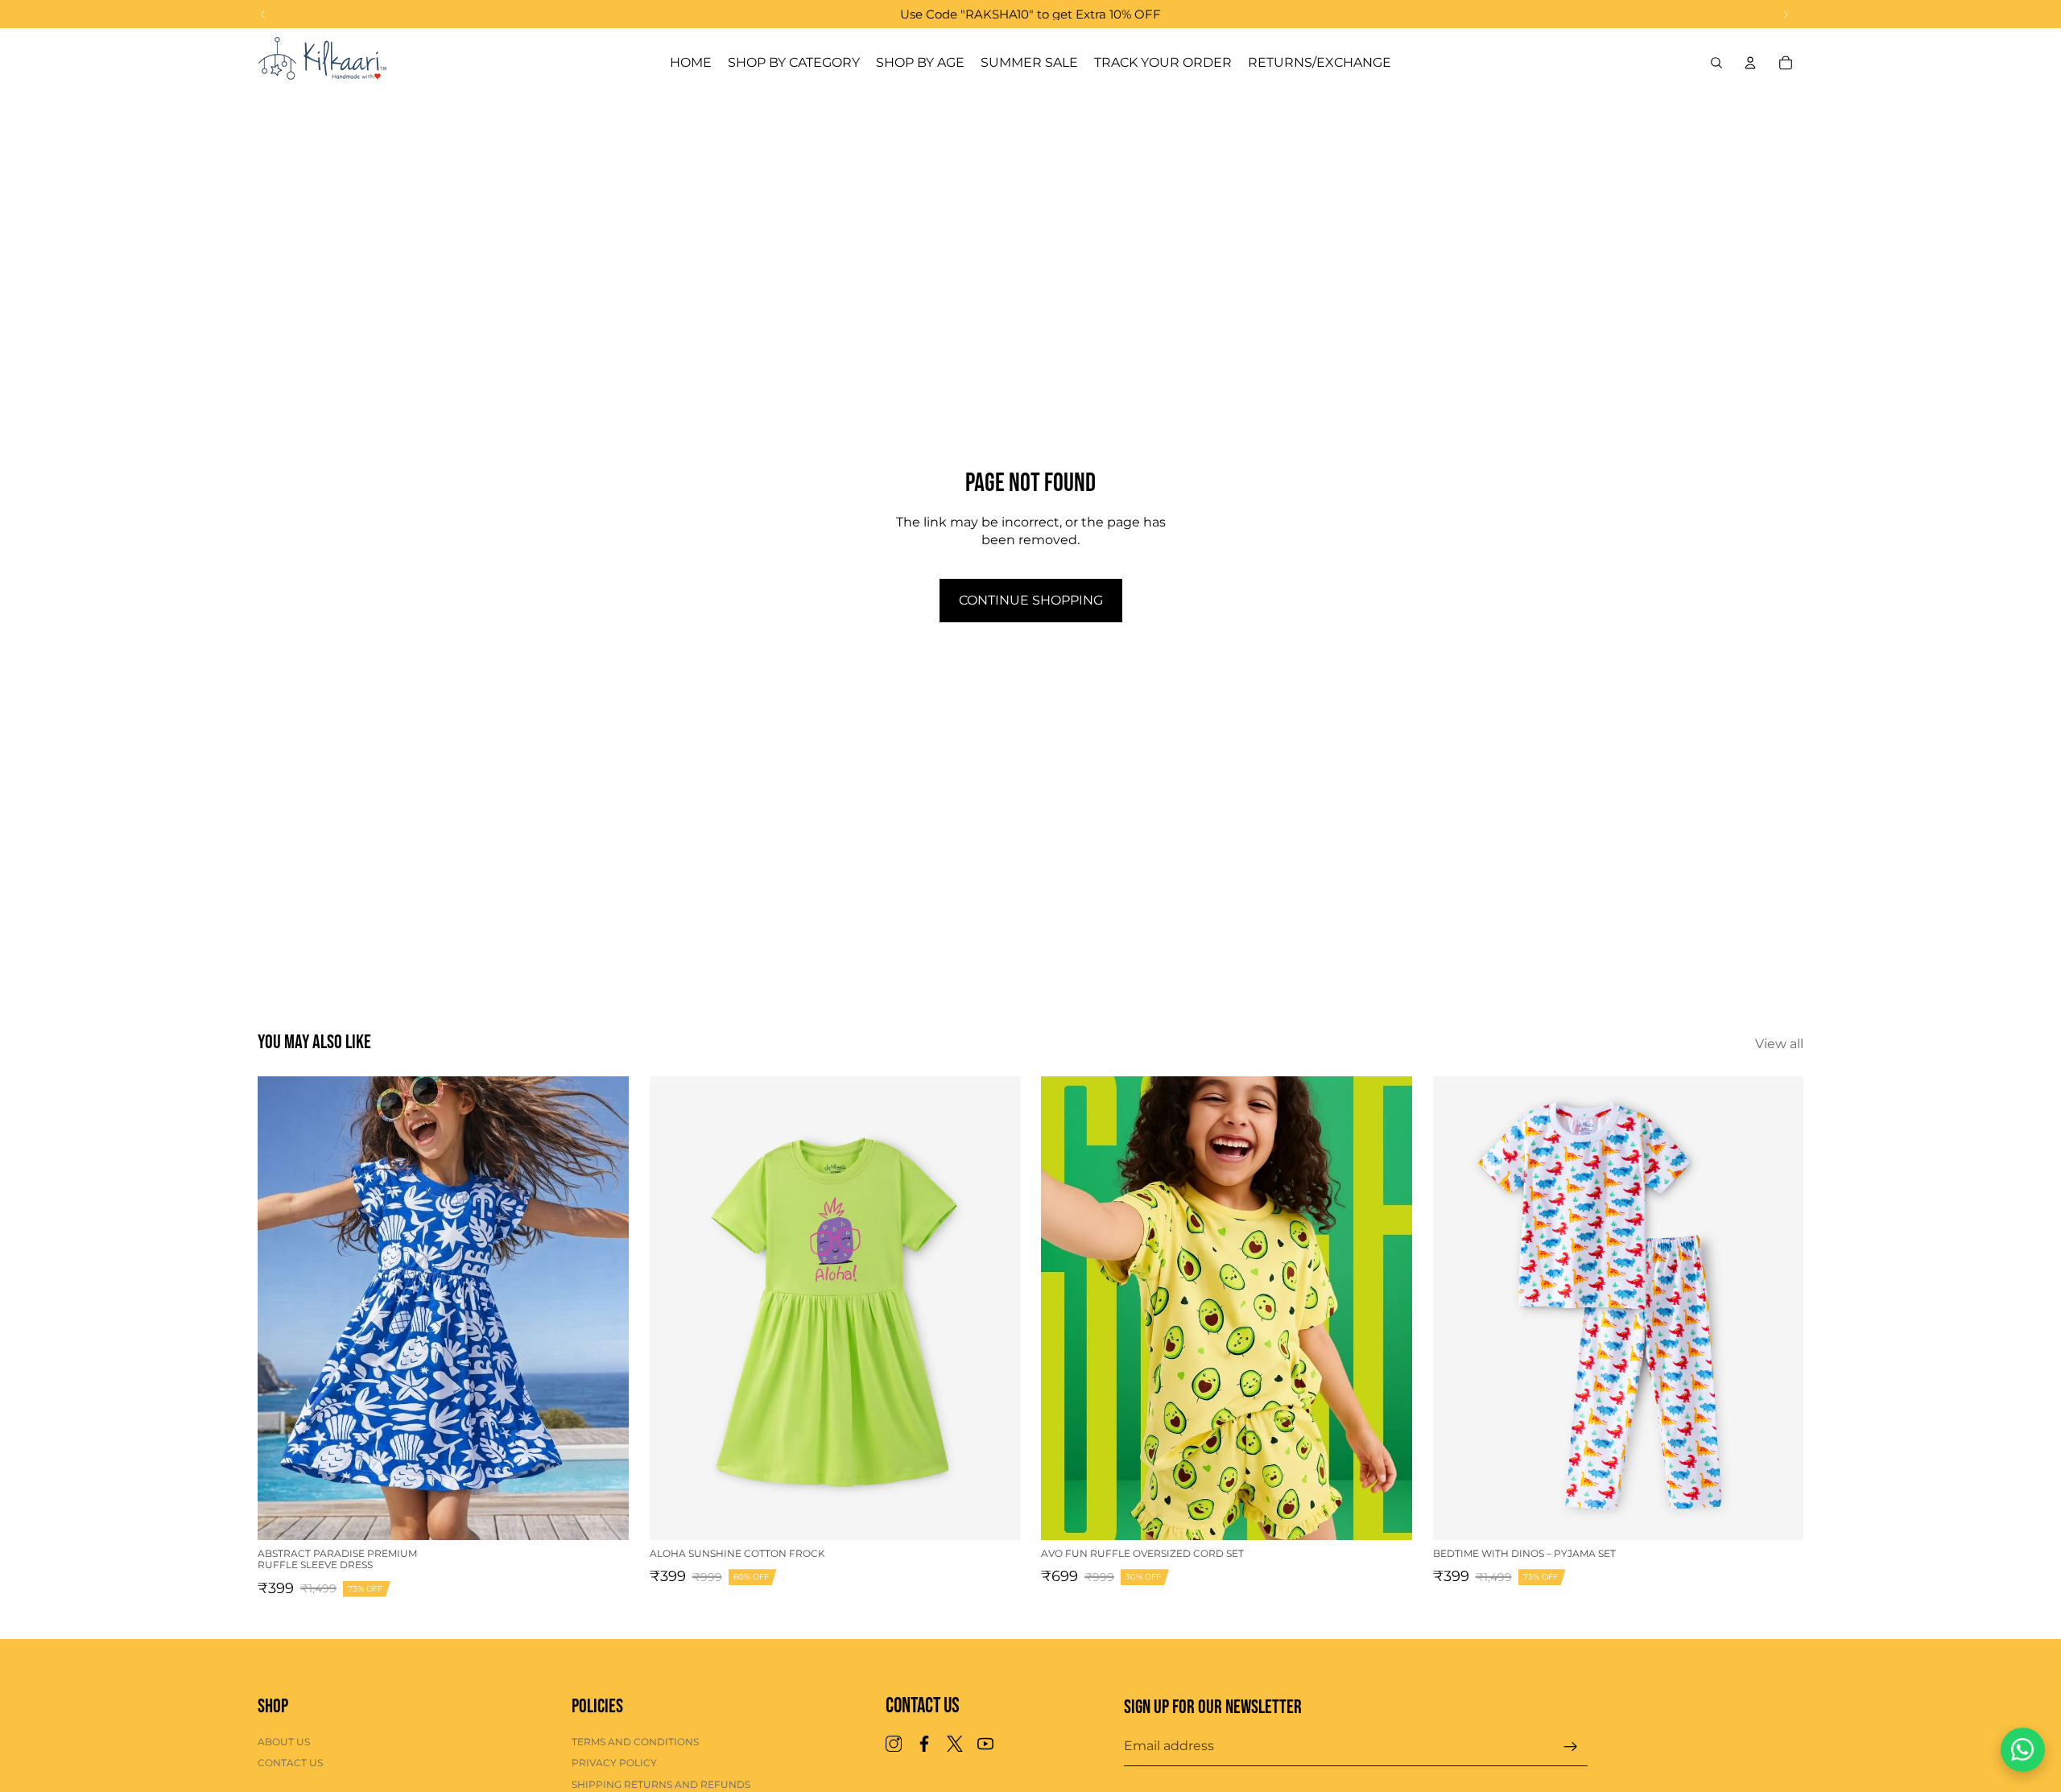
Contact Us (290, 1763)
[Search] (1716, 63)
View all (1779, 1044)
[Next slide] (605, 1308)
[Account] (1750, 63)
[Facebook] (924, 1745)
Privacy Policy (614, 1763)
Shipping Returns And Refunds (661, 1784)
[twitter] (955, 1745)
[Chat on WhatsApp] (2023, 1750)
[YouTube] (985, 1745)
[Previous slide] (282, 1308)
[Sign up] (1571, 1747)
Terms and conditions (635, 1742)
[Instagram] (894, 1745)
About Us (284, 1742)
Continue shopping (1031, 600)
